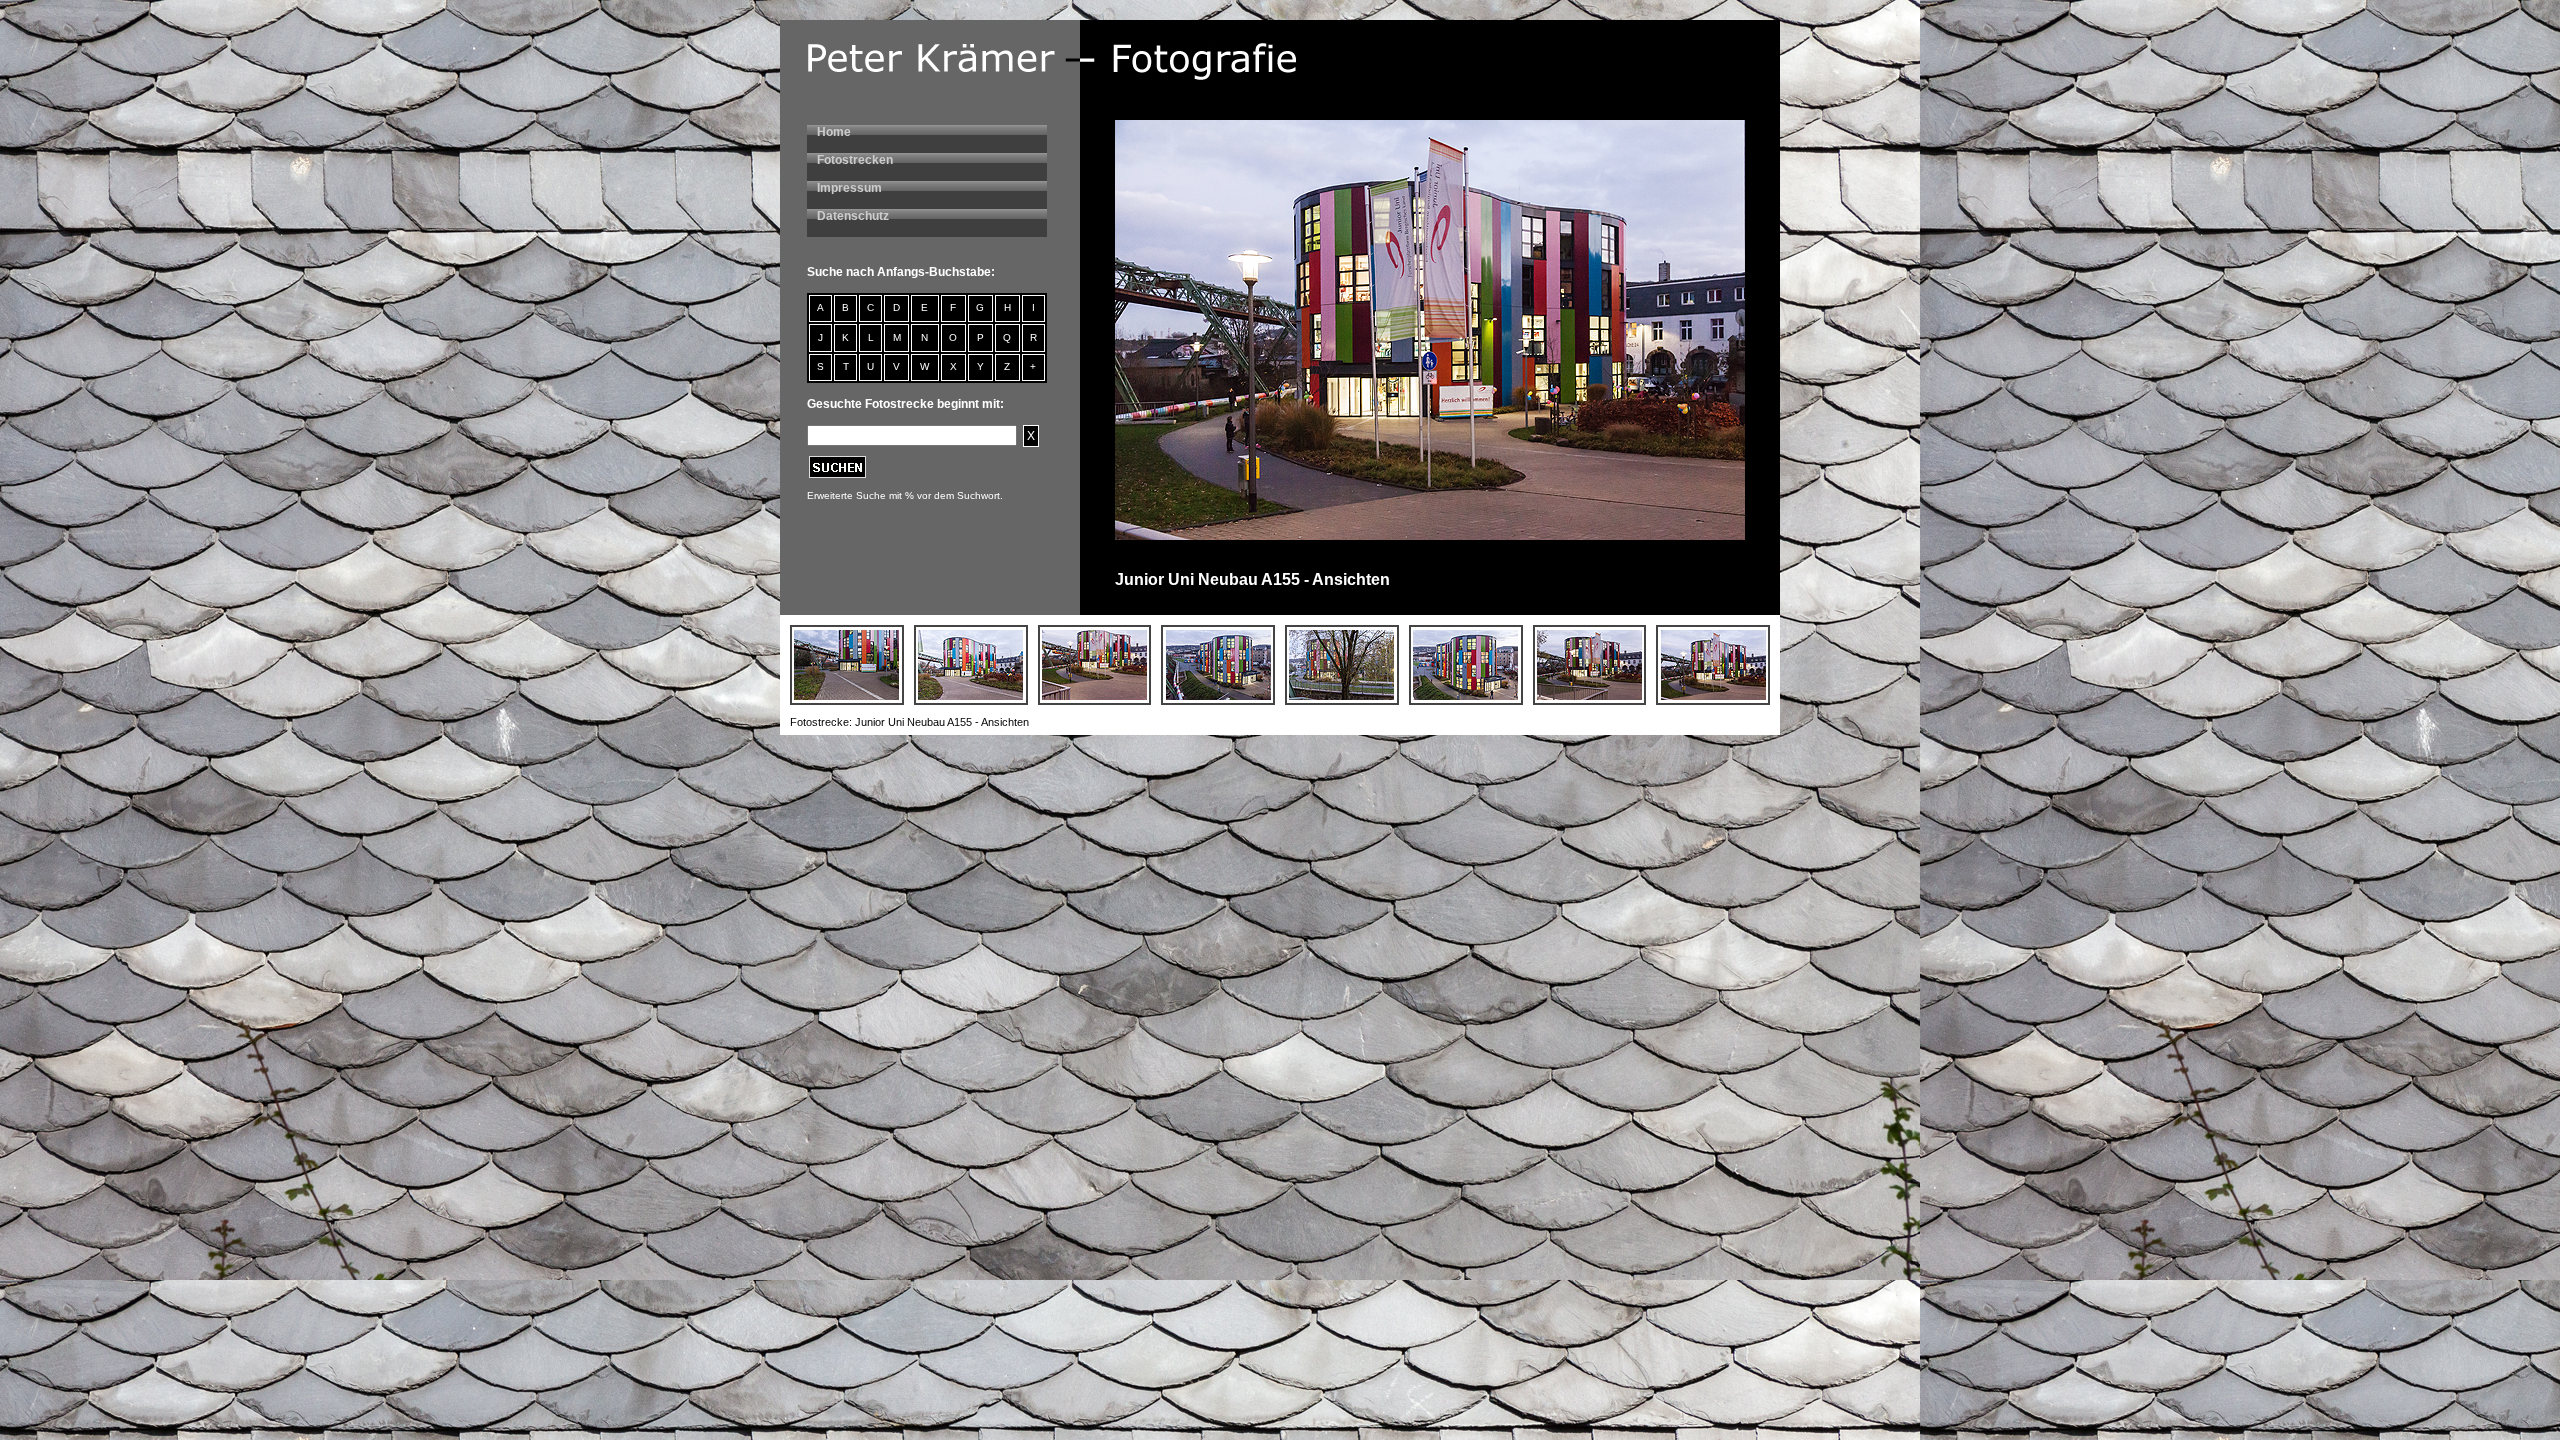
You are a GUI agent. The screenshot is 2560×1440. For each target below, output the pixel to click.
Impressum (849, 188)
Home (834, 132)
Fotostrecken (855, 160)
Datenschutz (853, 216)
